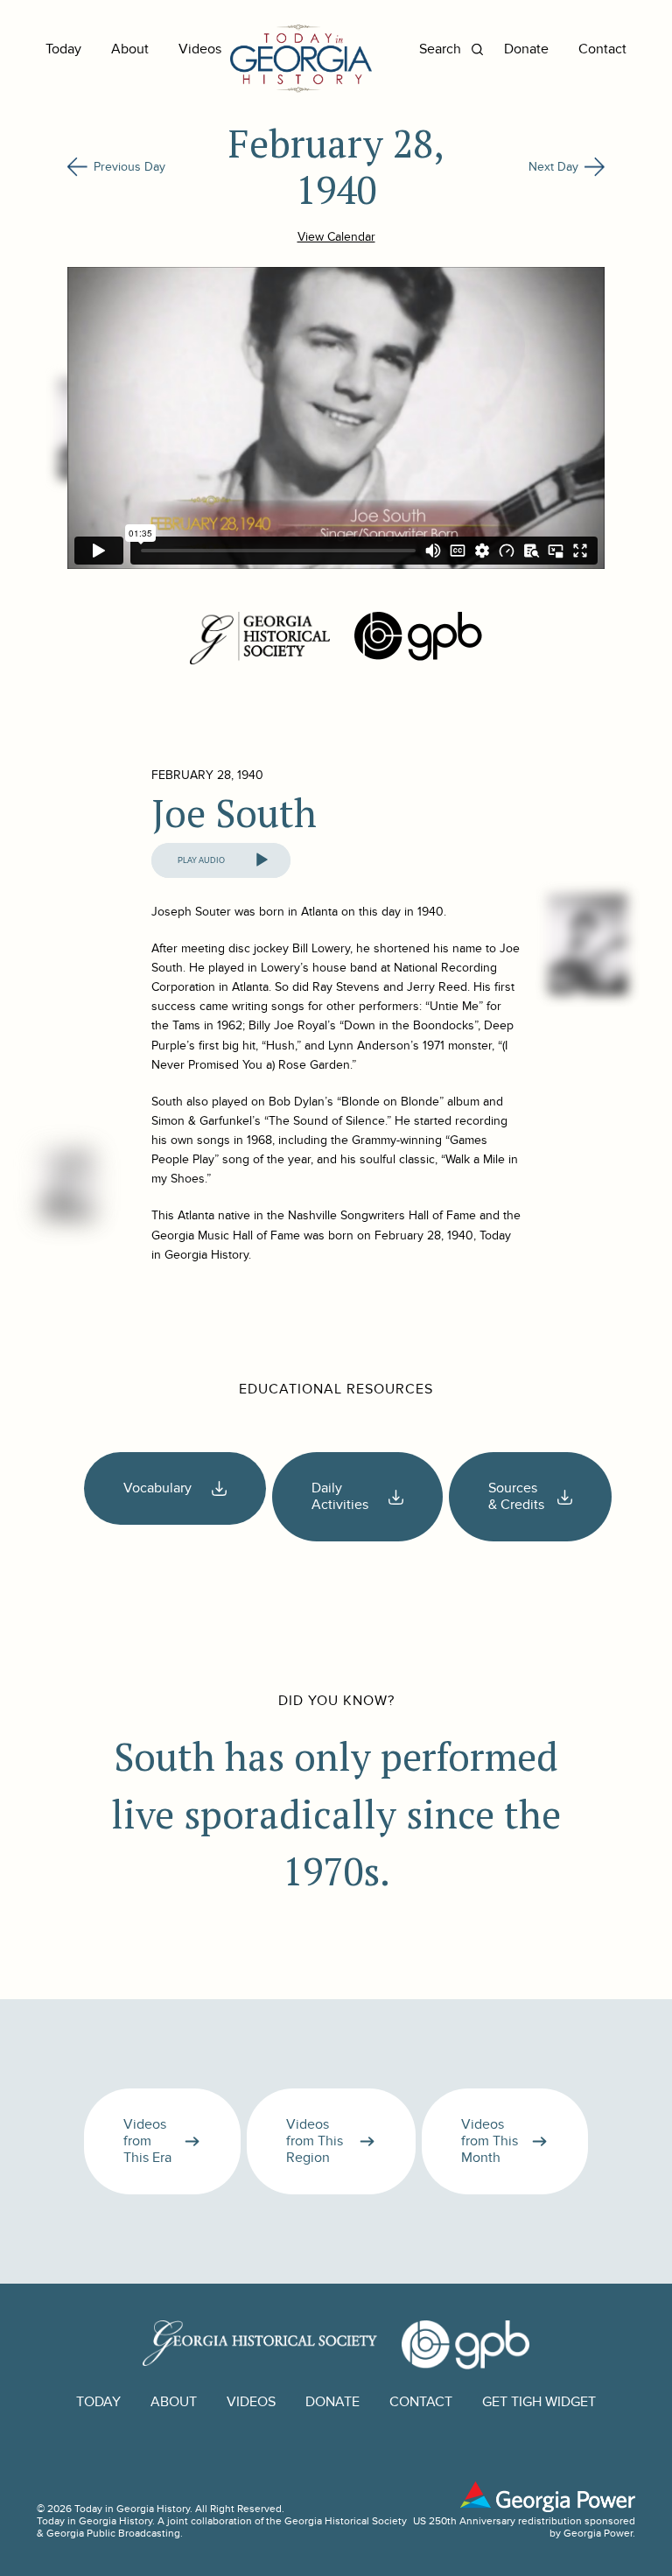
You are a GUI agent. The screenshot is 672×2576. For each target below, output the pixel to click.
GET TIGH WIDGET (539, 2402)
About (130, 49)
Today (63, 49)
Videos (200, 49)
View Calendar (336, 237)
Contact (602, 49)
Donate (526, 49)
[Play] (262, 860)
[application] (221, 860)
